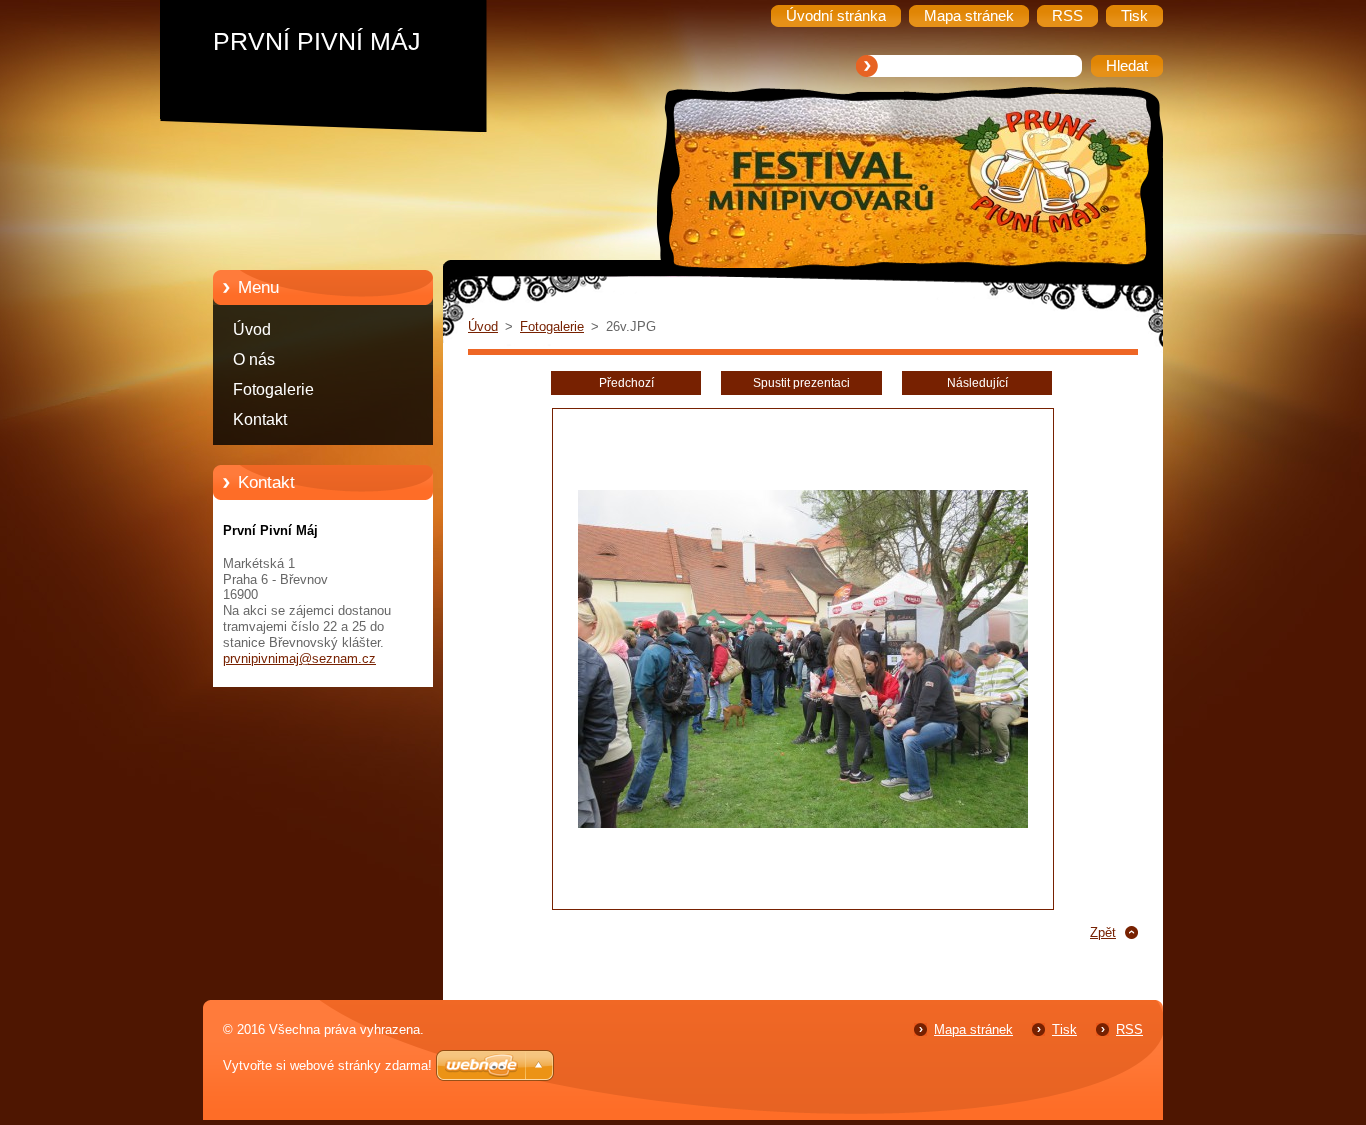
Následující (977, 383)
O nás (254, 359)
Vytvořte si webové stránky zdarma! (327, 1065)
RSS (1129, 1029)
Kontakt (260, 419)
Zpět (1103, 932)
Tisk (1064, 1029)
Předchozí (626, 383)
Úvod (252, 329)
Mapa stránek (973, 1029)
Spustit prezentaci (801, 383)
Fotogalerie (273, 389)
